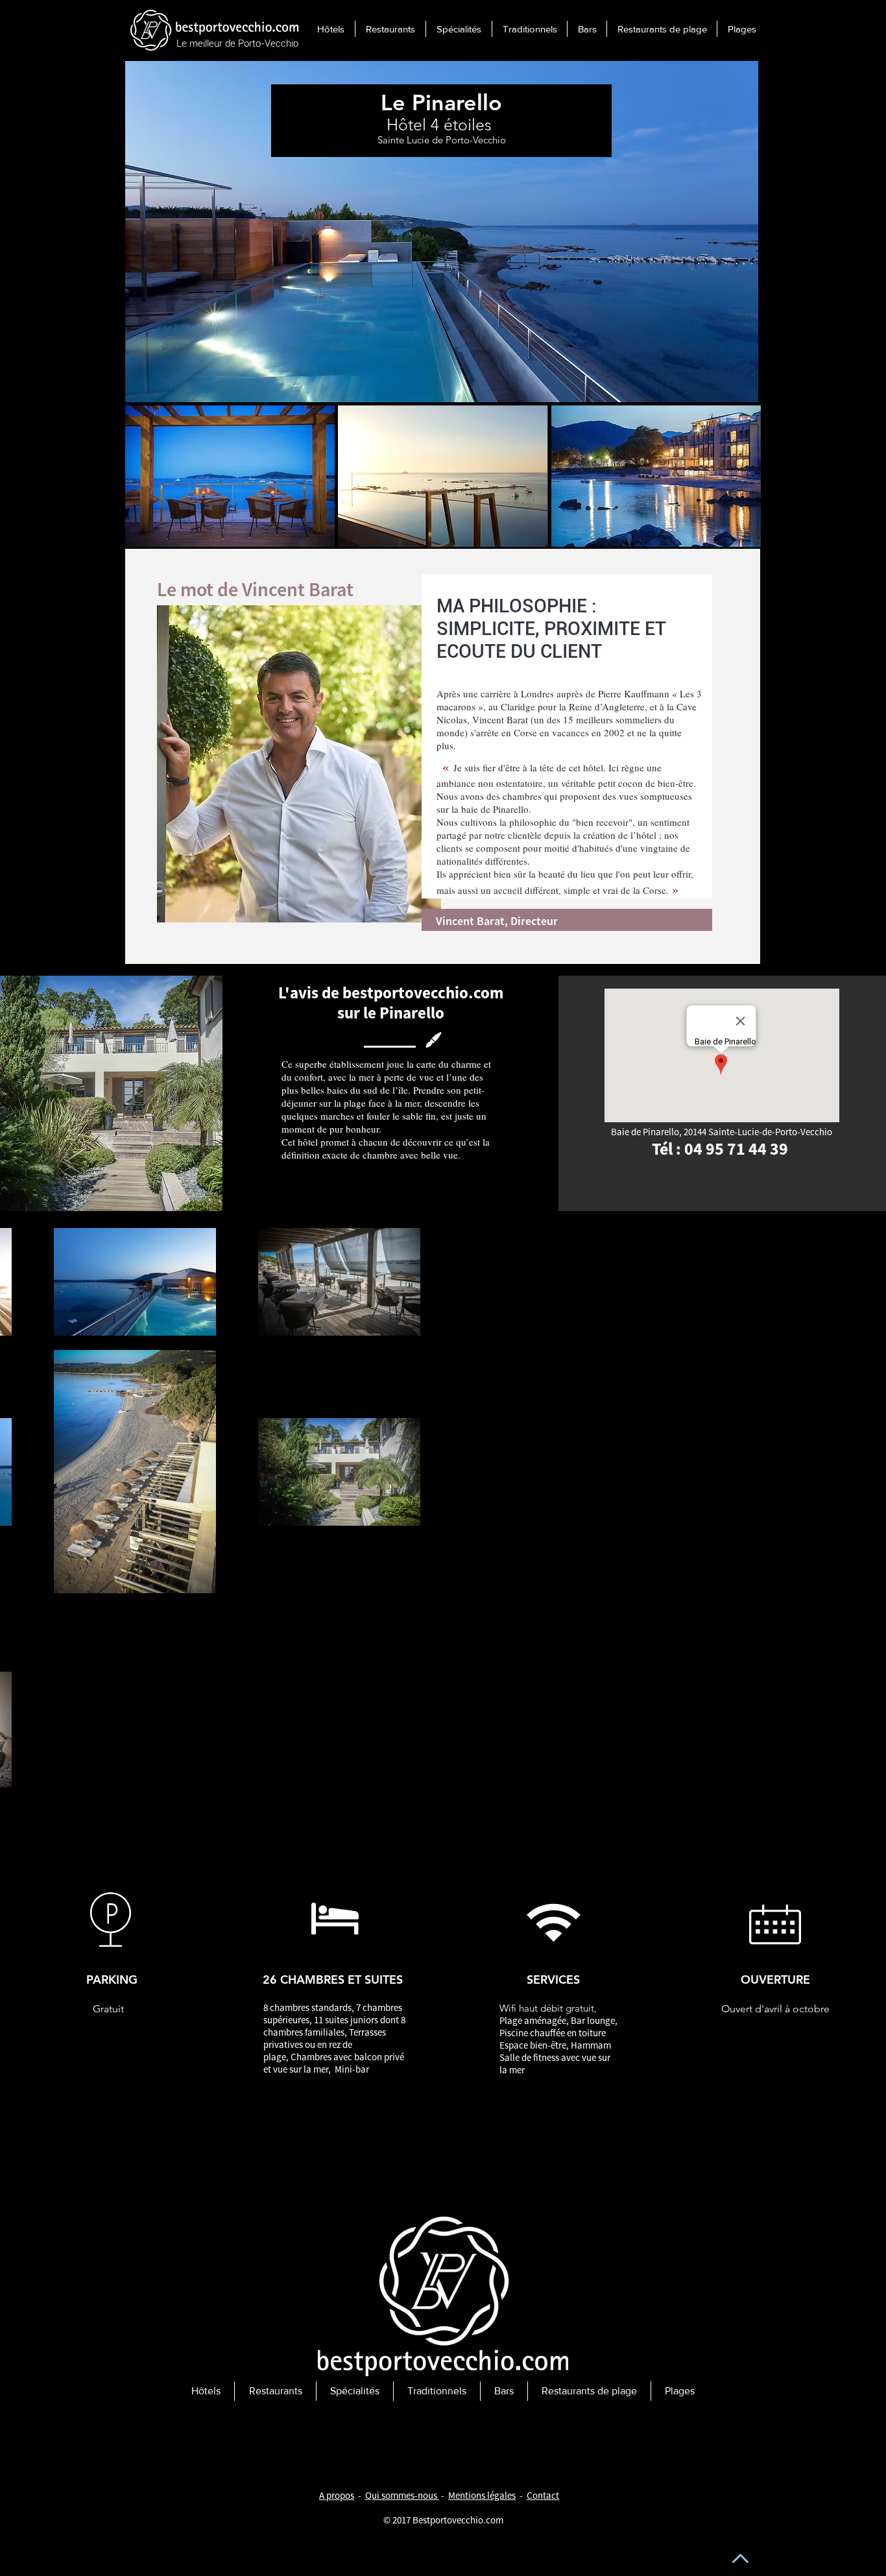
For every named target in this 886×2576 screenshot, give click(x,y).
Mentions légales (482, 2495)
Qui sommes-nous (401, 2495)
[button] (230, 476)
